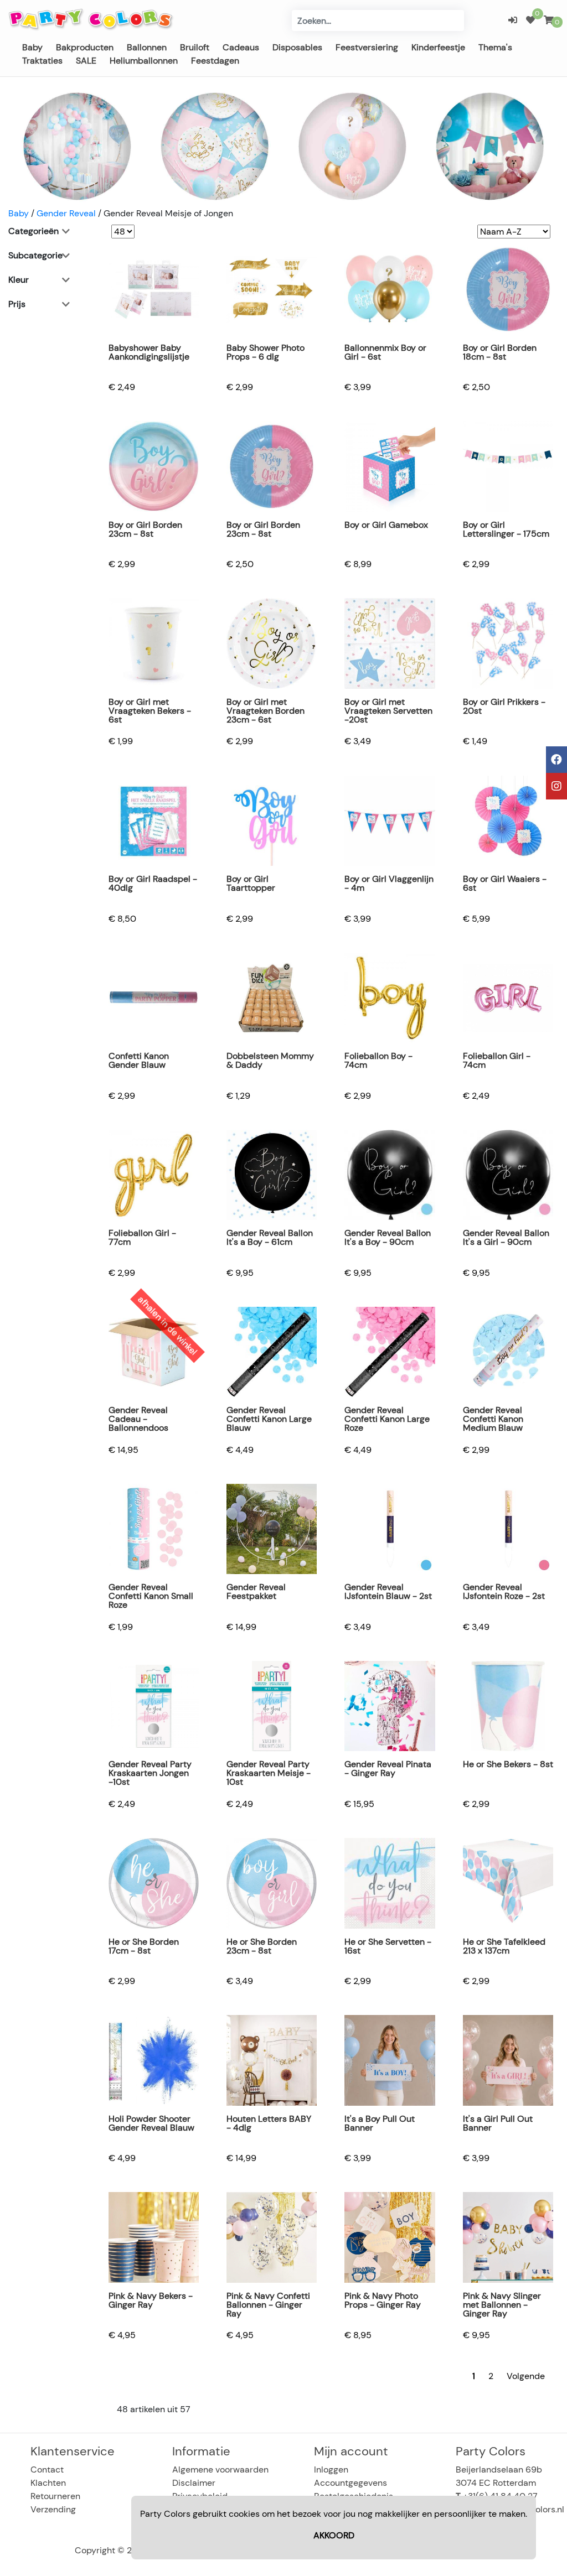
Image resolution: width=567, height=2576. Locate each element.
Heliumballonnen (144, 61)
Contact (47, 2469)
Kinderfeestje (438, 47)
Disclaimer (194, 2483)
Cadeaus (241, 47)
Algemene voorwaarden (220, 2469)
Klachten (48, 2483)
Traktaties (42, 61)
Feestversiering (367, 47)
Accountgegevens (350, 2483)
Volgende (526, 2376)
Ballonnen (147, 47)
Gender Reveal (66, 213)
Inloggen (331, 2469)
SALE (86, 61)
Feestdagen (215, 61)
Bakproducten (85, 47)
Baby (32, 47)
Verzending (53, 2509)
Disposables (297, 47)
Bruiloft (195, 47)
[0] (530, 20)
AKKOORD (334, 2535)
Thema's (495, 47)
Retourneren (55, 2496)
